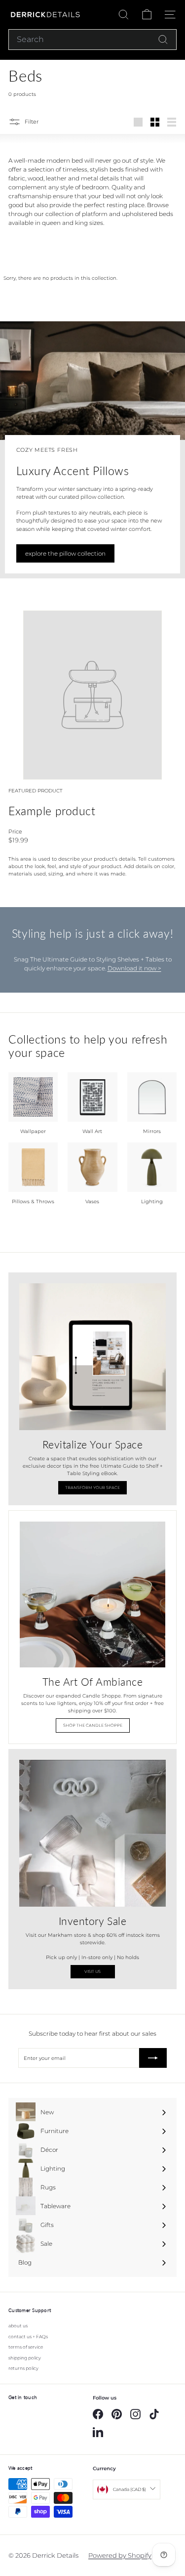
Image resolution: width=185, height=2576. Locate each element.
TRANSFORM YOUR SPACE (92, 1487)
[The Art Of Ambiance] (92, 1594)
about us (18, 2326)
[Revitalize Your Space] (92, 1357)
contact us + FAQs (28, 2336)
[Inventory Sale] (92, 1833)
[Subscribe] (153, 2058)
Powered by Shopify (120, 2555)
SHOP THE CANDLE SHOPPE (93, 1725)
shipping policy (25, 2358)
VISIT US (92, 1971)
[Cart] (147, 15)
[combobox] (92, 40)
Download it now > (134, 968)
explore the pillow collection (65, 553)
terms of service (26, 2347)
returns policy (23, 2368)
